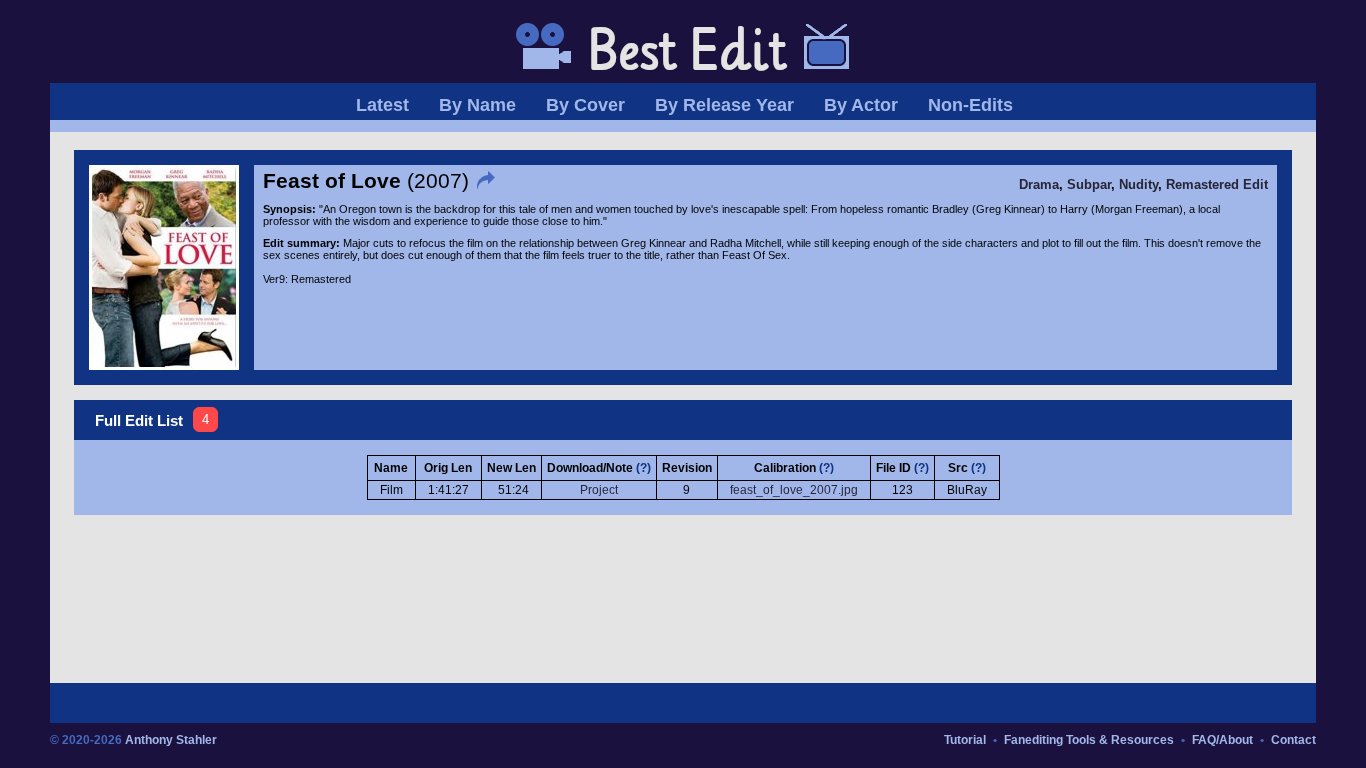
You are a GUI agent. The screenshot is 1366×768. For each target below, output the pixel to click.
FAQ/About (1222, 740)
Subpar (1089, 185)
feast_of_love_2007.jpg (794, 490)
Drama (1039, 185)
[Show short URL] (488, 180)
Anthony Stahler (171, 740)
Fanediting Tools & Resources (1089, 740)
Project (599, 490)
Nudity (1138, 185)
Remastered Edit (1217, 185)
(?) (643, 468)
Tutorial (965, 740)
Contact (1293, 740)
